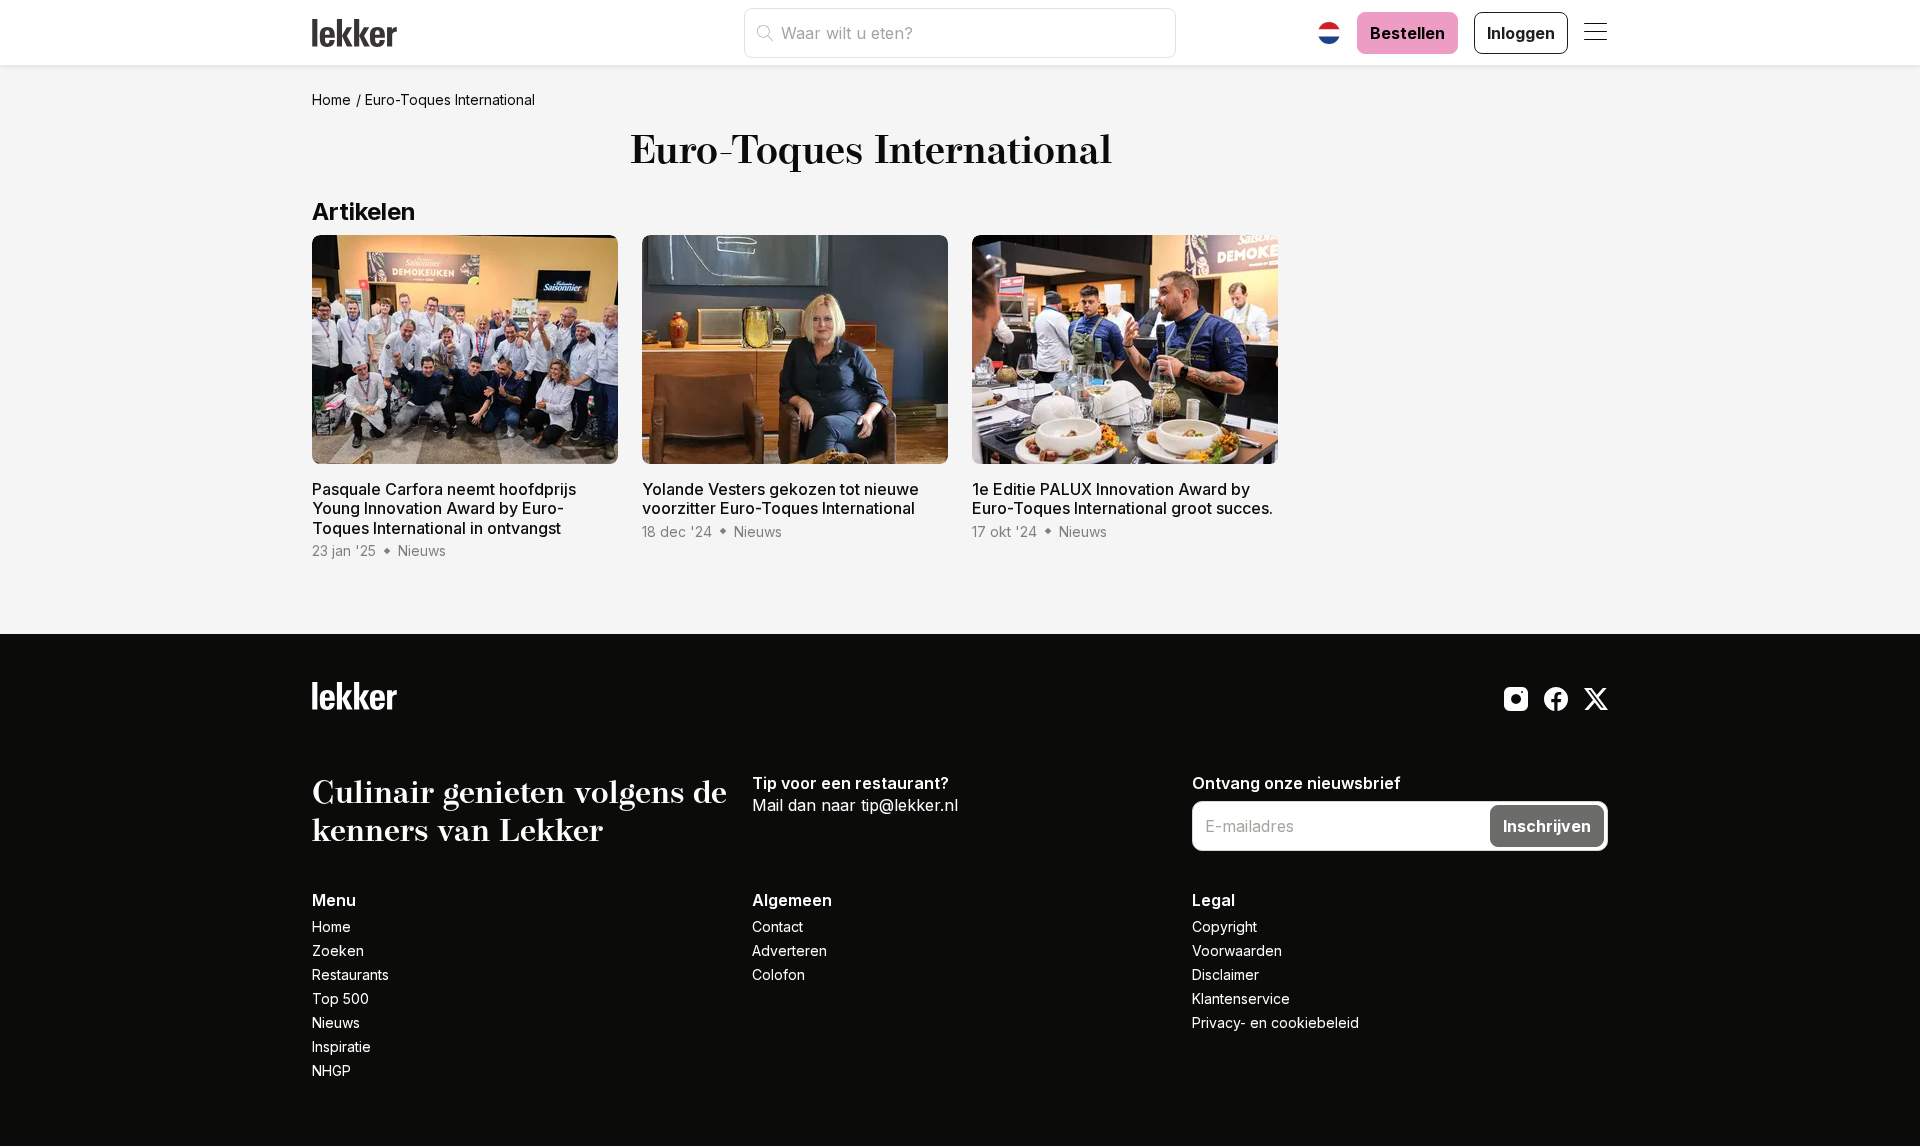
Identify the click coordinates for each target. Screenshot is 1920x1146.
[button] (1596, 33)
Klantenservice (1241, 998)
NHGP (331, 1070)
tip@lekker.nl (909, 805)
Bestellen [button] (1407, 33)
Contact (777, 926)
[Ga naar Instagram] (1516, 702)
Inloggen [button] (1521, 33)
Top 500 (340, 998)
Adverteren (789, 950)
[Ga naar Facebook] (1556, 702)
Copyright (1224, 926)
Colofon (778, 974)
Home (331, 99)
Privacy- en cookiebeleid (1275, 1022)
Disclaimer (1225, 974)
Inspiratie (341, 1046)
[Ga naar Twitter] (1596, 702)
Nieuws (336, 1022)
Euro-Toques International (450, 99)
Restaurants (350, 974)
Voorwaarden (1237, 950)
